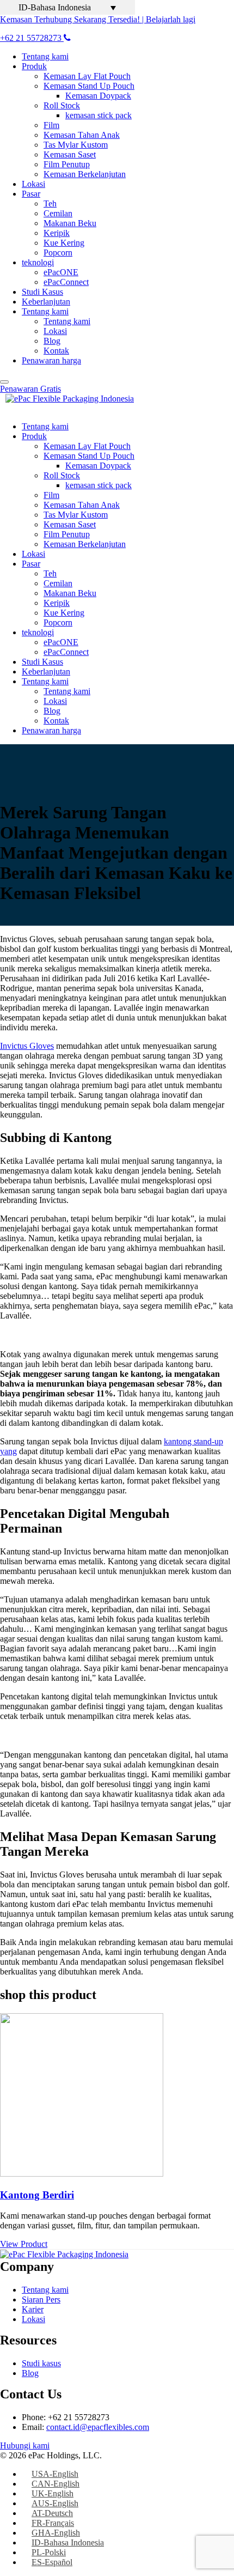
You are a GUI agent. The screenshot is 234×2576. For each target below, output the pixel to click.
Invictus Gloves (27, 1046)
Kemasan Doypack (98, 96)
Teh (50, 203)
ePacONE (61, 272)
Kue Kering (64, 243)
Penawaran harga (51, 360)
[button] (67, 7)
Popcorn (58, 253)
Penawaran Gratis (30, 389)
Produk (34, 66)
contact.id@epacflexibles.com (98, 2427)
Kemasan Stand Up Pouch (89, 86)
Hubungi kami (25, 2446)
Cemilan (58, 213)
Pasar (31, 194)
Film (51, 125)
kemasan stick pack (98, 115)
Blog (52, 341)
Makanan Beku (70, 223)
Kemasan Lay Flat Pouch (87, 76)
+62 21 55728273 (32, 38)
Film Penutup (67, 164)
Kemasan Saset (70, 154)
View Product (24, 2244)
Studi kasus (41, 2363)
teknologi (38, 262)
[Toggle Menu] (4, 382)
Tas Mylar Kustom (76, 145)
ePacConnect (66, 282)
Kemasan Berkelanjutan (85, 174)
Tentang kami (45, 56)
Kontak (56, 351)
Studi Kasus (42, 292)
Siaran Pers (41, 2299)
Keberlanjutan (46, 302)
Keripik (57, 233)
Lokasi (33, 184)
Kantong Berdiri (37, 2195)
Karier (33, 2309)
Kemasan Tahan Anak (82, 135)
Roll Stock (62, 105)
